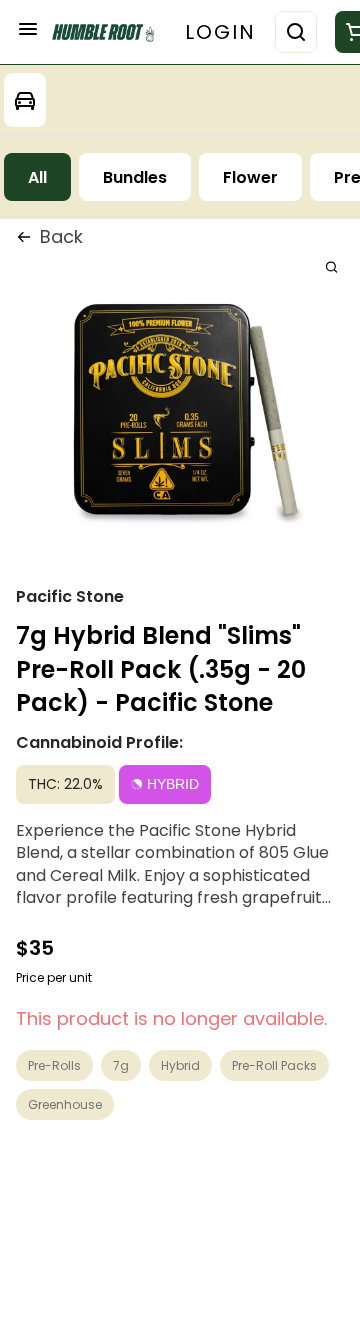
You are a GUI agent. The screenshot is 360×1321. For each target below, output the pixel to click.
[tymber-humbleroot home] (108, 32)
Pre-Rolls (54, 1065)
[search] (331, 266)
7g (121, 1065)
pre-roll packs (274, 1065)
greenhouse (65, 1104)
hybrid (180, 1065)
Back (61, 236)
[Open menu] (28, 29)
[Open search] (296, 32)
